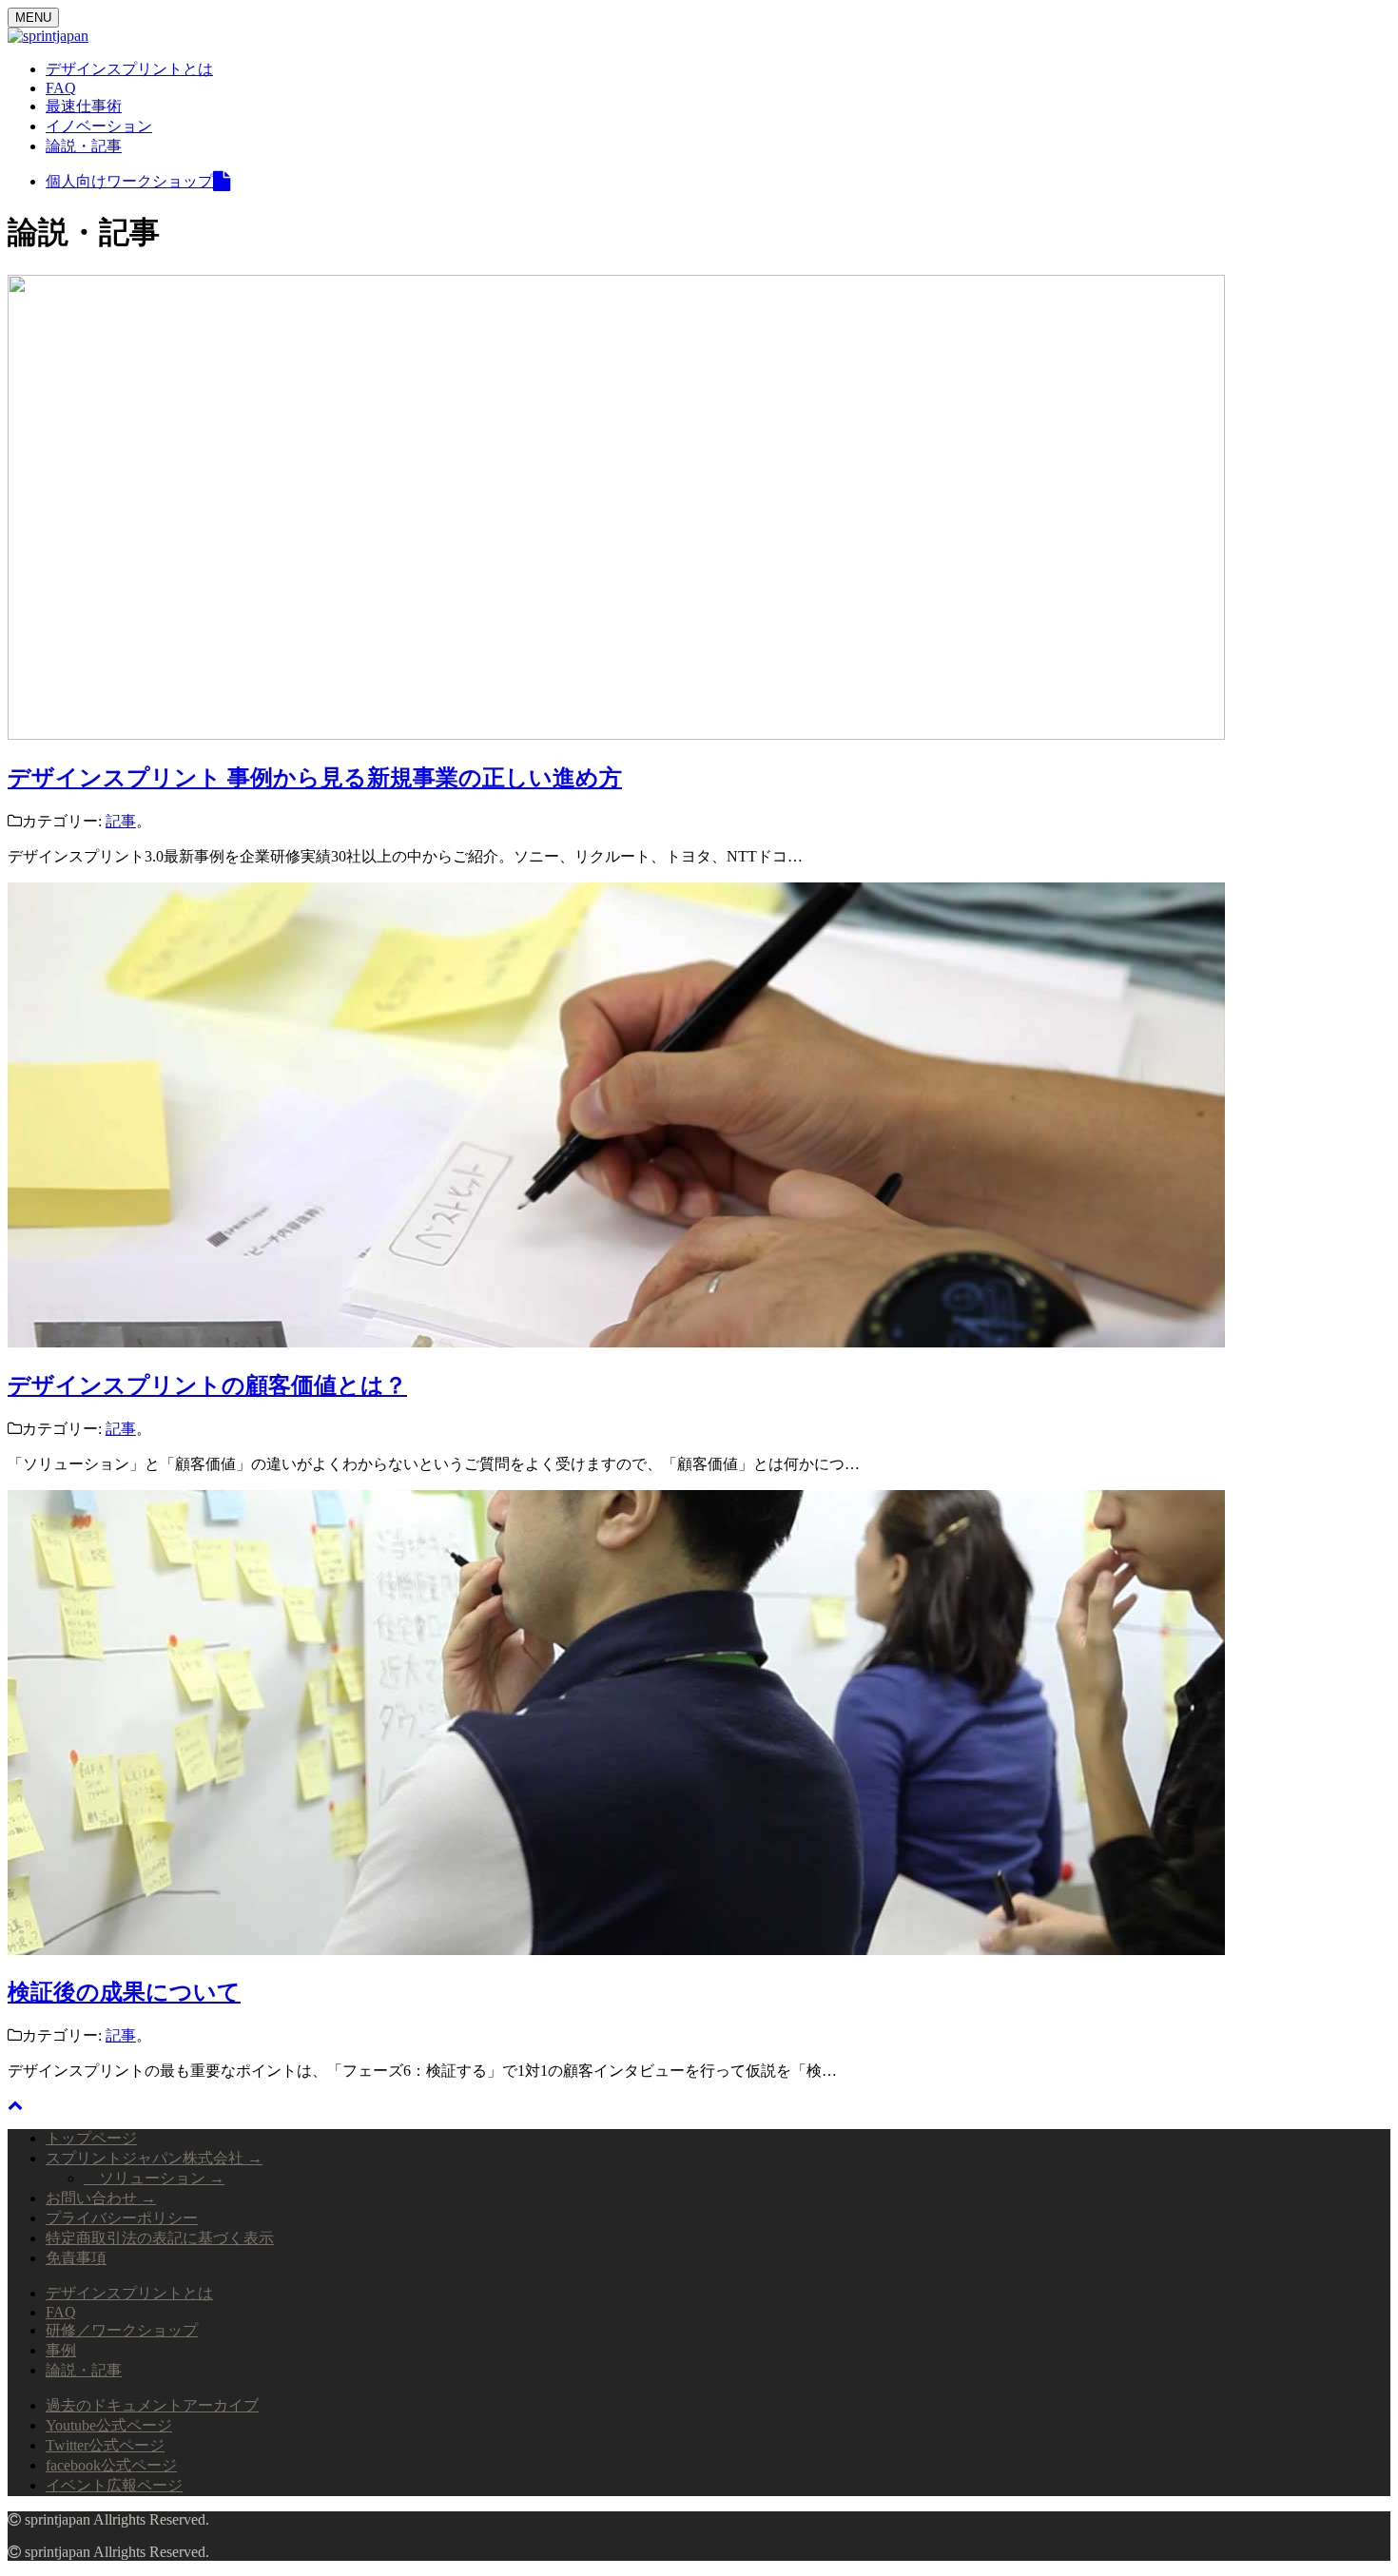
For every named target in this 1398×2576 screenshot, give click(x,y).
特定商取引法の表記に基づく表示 (160, 2238)
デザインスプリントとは (129, 69)
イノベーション (99, 126)
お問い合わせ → (101, 2198)
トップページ (91, 2138)
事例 (61, 2350)
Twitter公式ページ (105, 2445)
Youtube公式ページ (109, 2425)
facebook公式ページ (111, 2465)
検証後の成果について (124, 1992)
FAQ (61, 88)
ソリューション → (154, 2178)
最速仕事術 (84, 106)
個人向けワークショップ (129, 181)
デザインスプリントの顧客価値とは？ (207, 1385)
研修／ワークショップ (122, 2330)
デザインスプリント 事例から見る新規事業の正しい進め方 (315, 778)
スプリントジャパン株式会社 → (154, 2158)
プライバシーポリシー (122, 2218)
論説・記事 (84, 146)
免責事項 (76, 2258)
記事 (121, 821)
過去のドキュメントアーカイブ (152, 2405)
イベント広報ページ (114, 2485)
